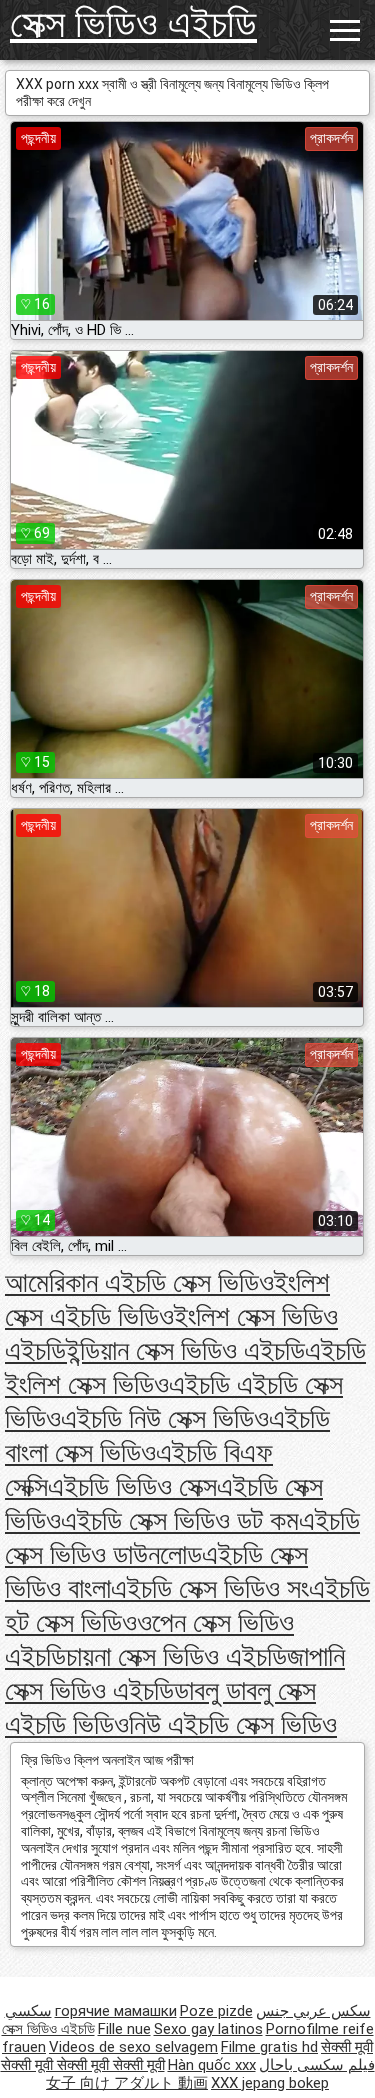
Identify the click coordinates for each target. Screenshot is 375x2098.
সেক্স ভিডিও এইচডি (133, 23)
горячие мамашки (116, 2011)
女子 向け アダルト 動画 (127, 2083)
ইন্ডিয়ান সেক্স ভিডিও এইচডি (185, 1350)
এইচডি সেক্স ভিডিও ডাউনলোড (182, 1537)
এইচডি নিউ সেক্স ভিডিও (165, 1418)
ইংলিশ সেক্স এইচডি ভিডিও (167, 1299)
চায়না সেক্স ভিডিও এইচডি (176, 1656)
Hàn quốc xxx (212, 2065)
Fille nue (124, 2029)
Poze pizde (216, 2011)
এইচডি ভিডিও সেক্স (132, 1486)
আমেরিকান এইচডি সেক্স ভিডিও (139, 1282)
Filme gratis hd (269, 2047)
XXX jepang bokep (270, 2083)
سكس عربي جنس (313, 2011)
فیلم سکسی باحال (317, 2065)
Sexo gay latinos (208, 2029)
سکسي (28, 2011)
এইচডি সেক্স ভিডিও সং (210, 1588)
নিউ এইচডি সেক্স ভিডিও (233, 1724)
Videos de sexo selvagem (133, 2047)
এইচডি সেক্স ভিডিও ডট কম (180, 1520)
